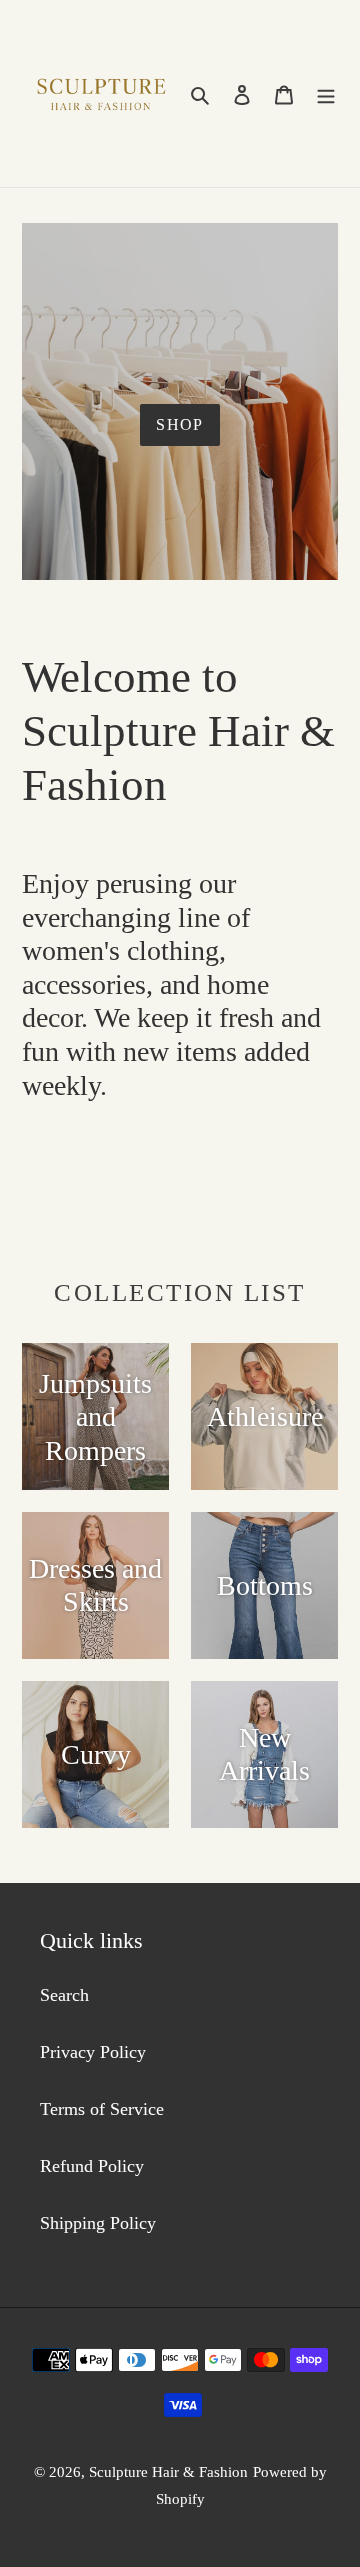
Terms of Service (102, 2109)
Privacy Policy (93, 2052)
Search (64, 1995)
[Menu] (326, 93)
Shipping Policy (98, 2223)
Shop (179, 424)
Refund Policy (92, 2166)
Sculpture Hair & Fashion (168, 2472)
